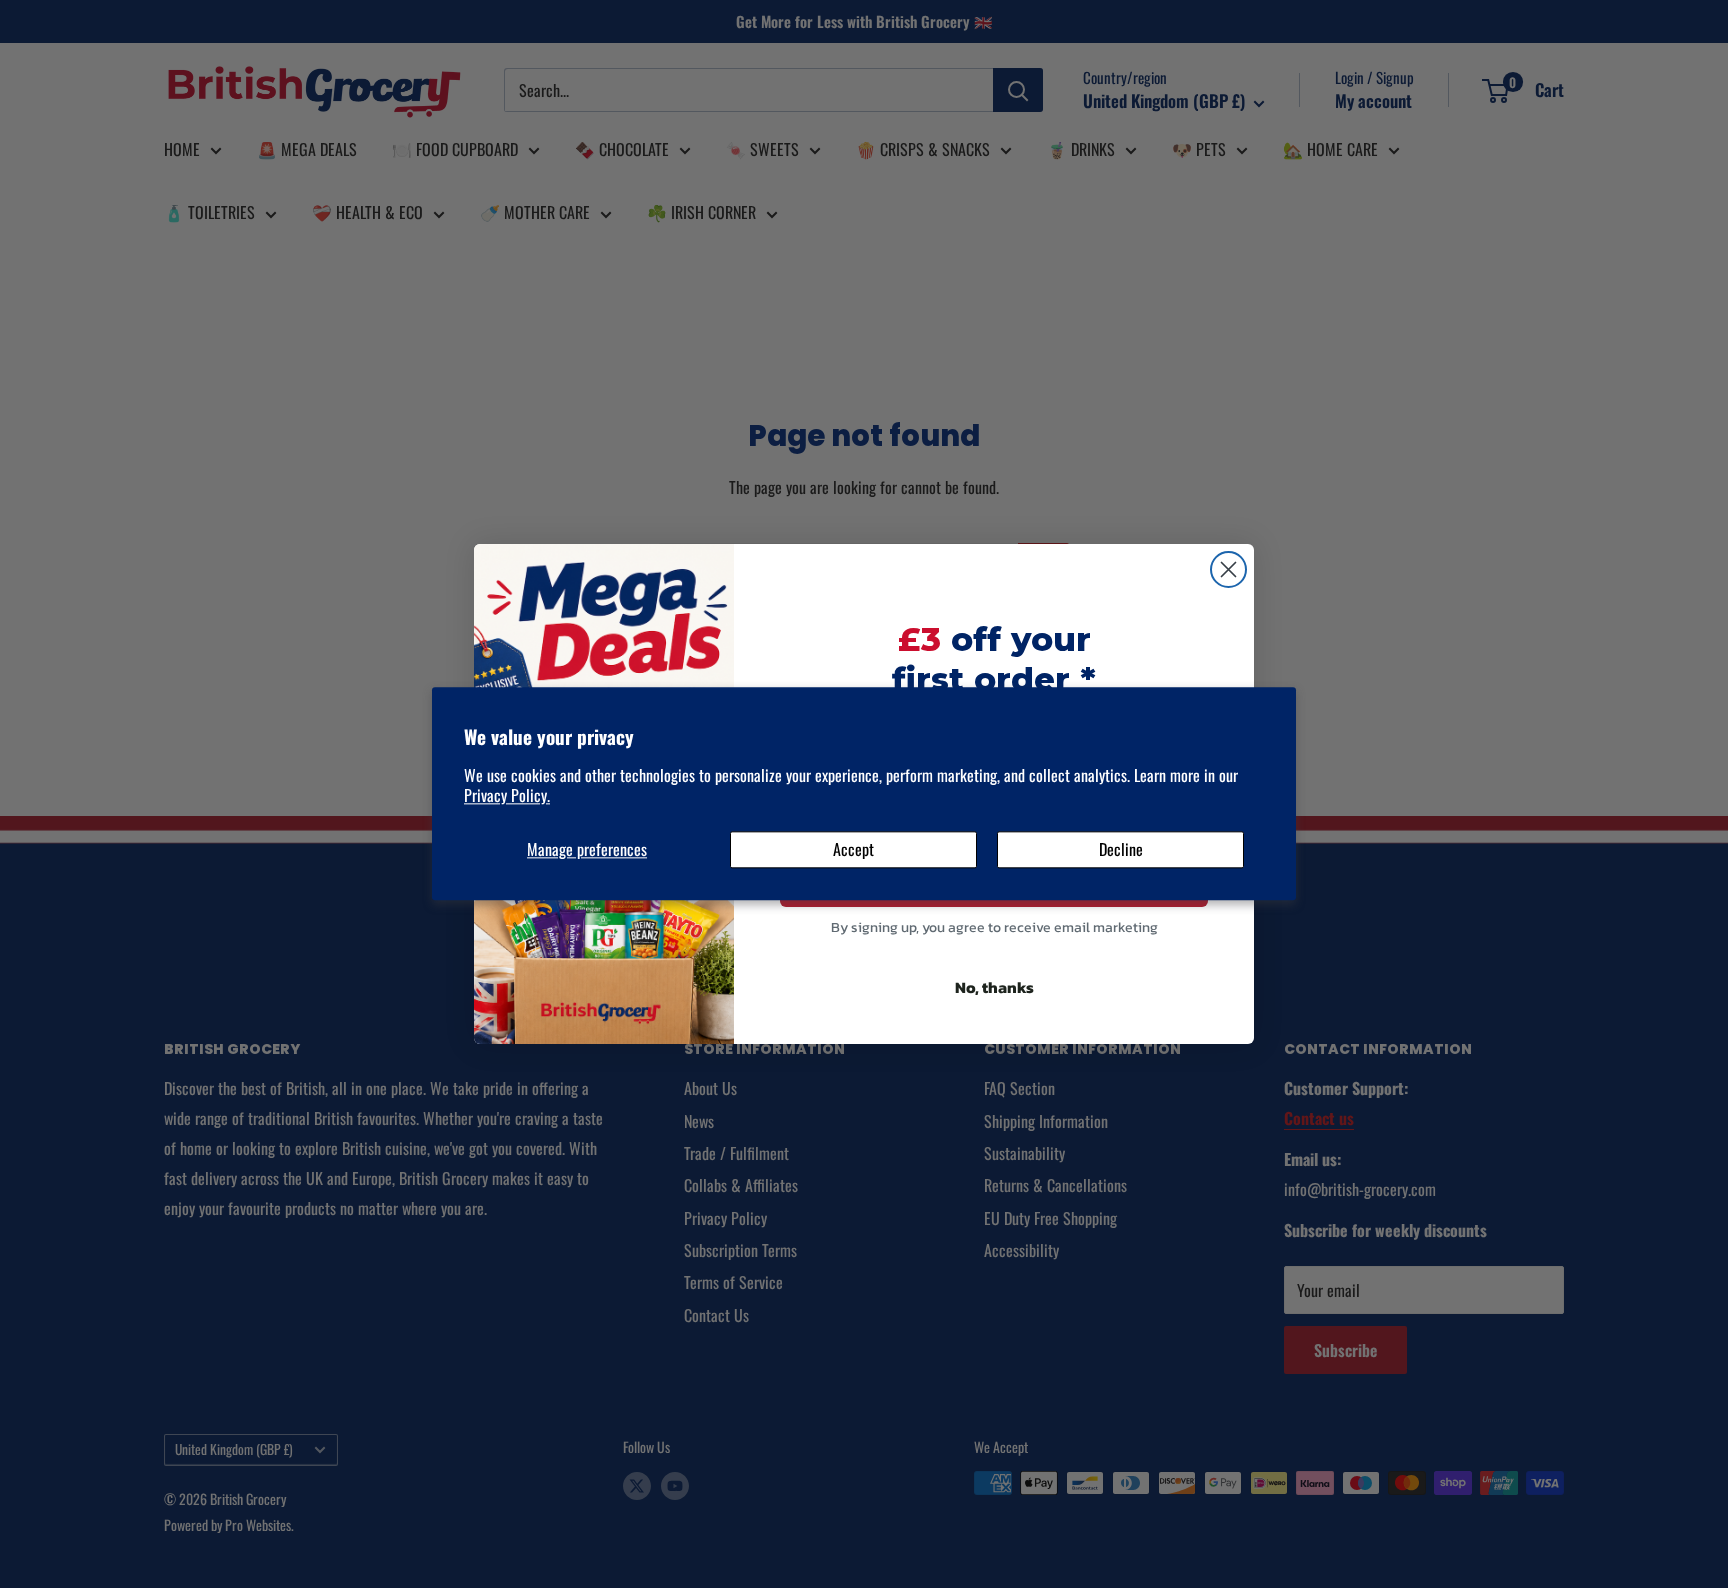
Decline (1121, 849)
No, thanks (994, 987)
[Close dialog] (1228, 569)
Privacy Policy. (507, 796)
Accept (853, 849)
